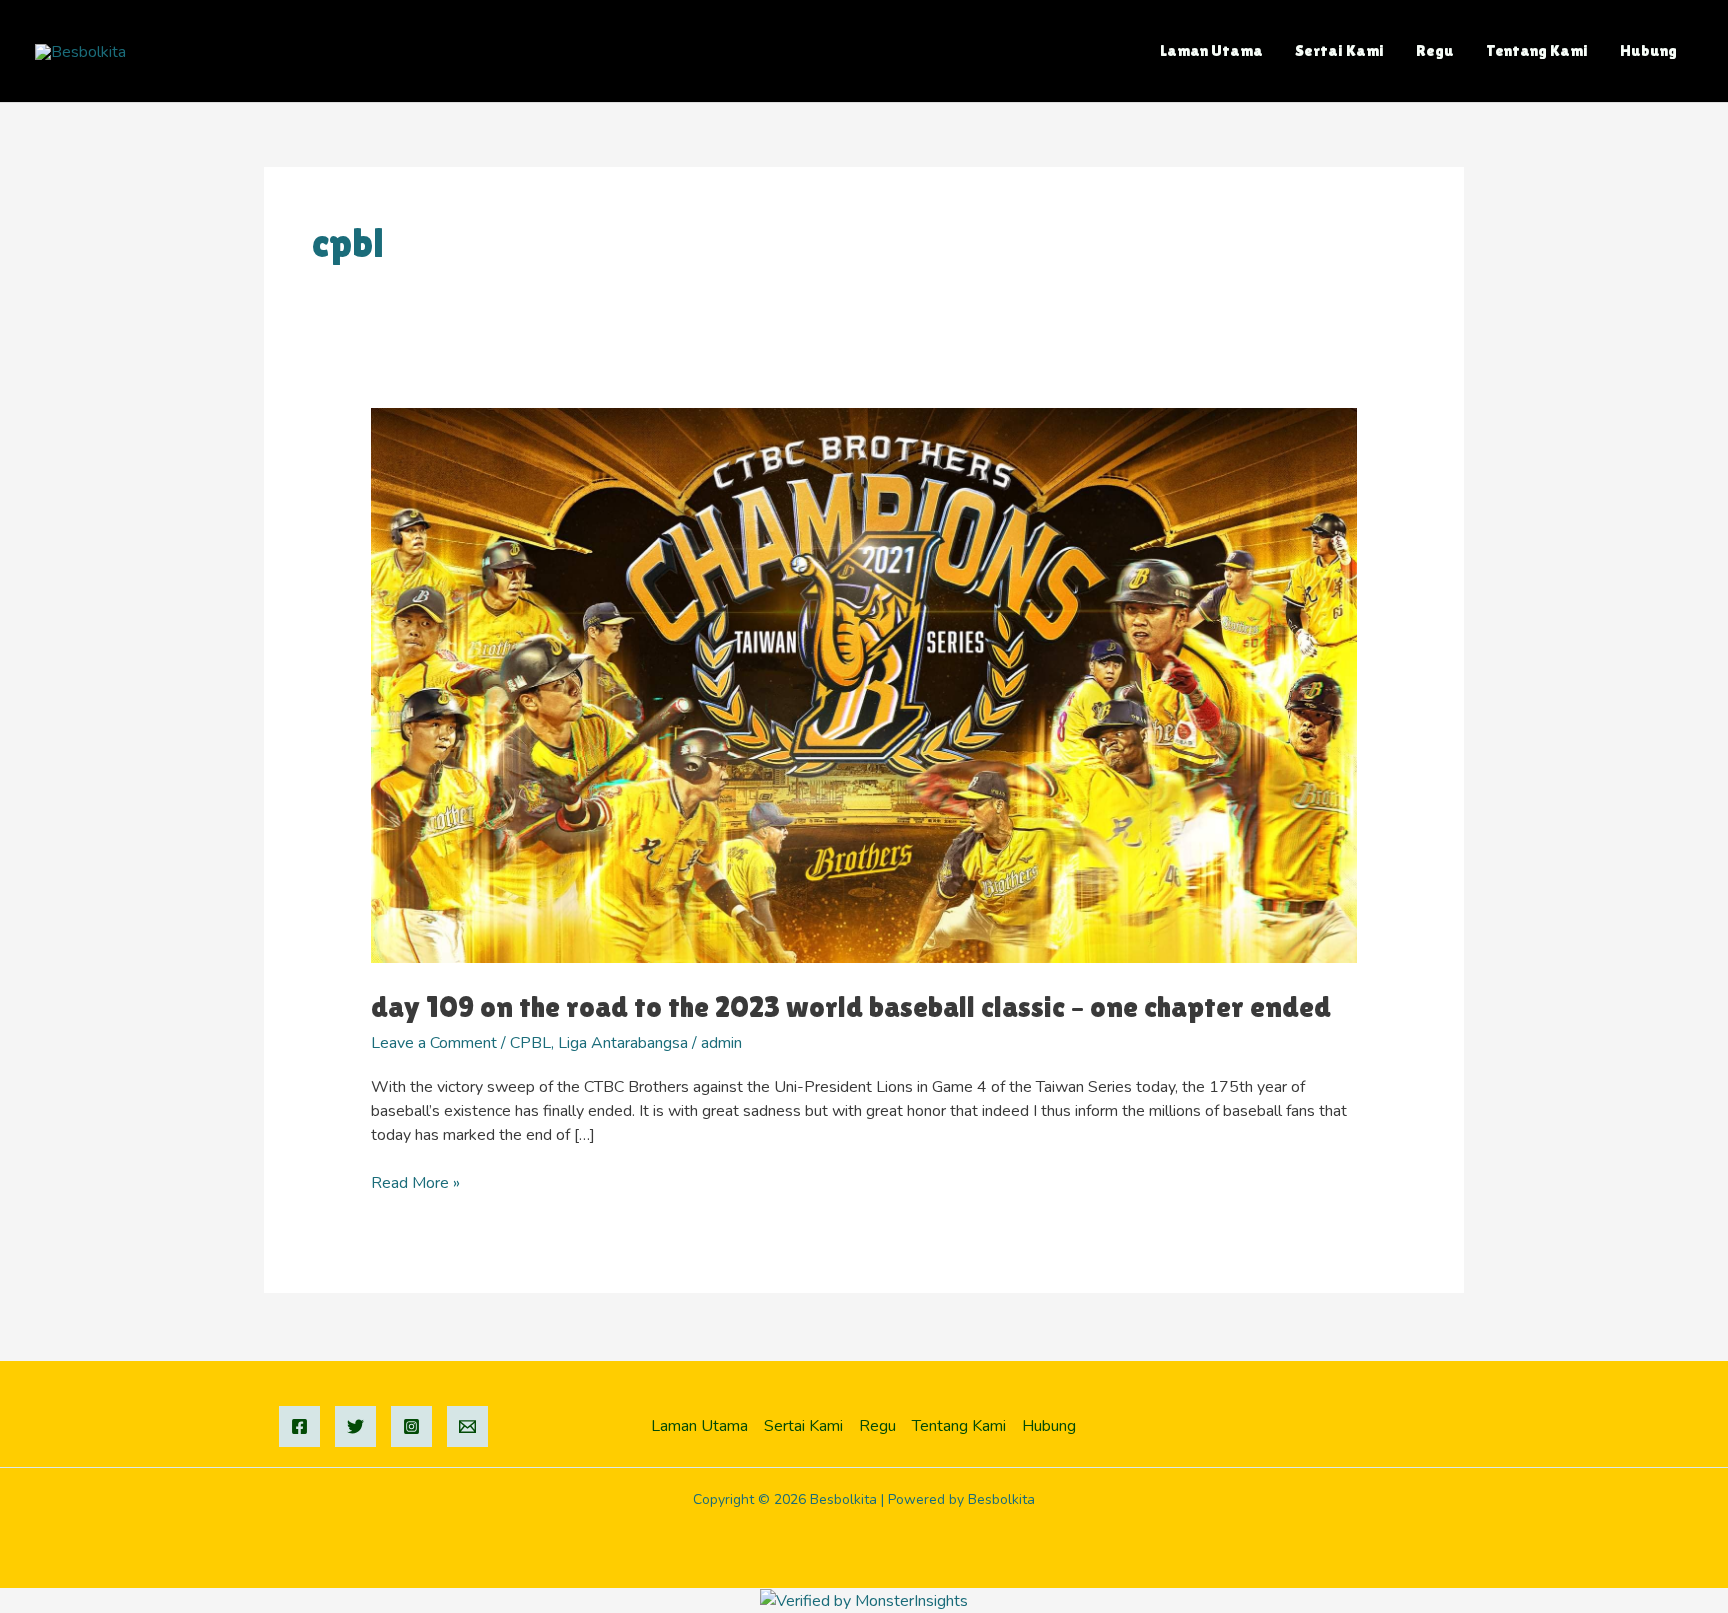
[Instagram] (411, 1426)
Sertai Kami (1339, 50)
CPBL (530, 1043)
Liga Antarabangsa (623, 1043)
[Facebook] (299, 1426)
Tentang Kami (1537, 50)
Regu (1435, 50)
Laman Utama (1211, 50)
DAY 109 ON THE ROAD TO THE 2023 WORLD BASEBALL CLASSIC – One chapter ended (851, 1006)
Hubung (1648, 50)
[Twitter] (355, 1426)
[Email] (467, 1426)
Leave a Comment (434, 1043)
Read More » (415, 1182)
